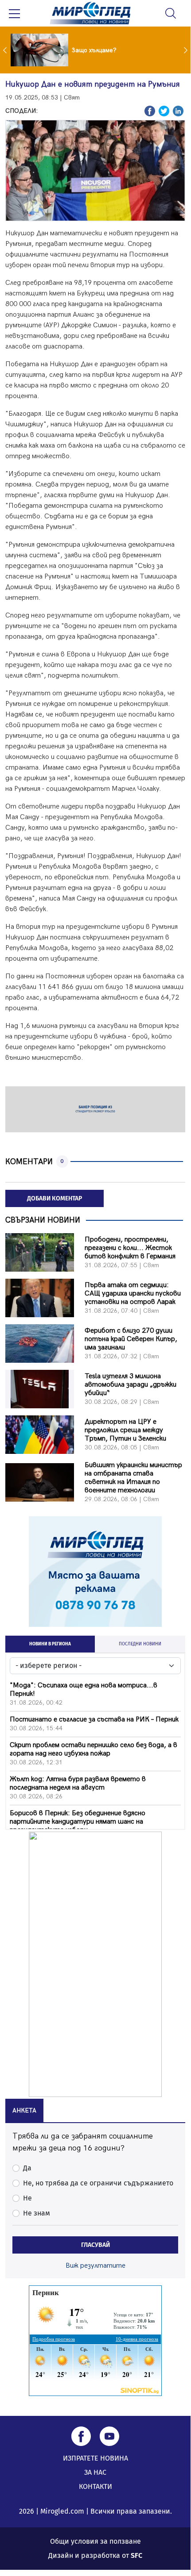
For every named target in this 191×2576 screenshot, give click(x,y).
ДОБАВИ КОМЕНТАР (55, 1198)
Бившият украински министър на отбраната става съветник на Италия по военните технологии (133, 1478)
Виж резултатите (95, 2266)
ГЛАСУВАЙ (95, 2245)
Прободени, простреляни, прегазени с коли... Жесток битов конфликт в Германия (130, 1248)
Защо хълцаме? (94, 50)
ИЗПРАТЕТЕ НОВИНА (95, 2458)
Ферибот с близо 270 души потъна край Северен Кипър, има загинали (131, 1339)
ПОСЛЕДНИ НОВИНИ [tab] (140, 1644)
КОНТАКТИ (95, 2486)
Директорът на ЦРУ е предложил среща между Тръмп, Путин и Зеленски (125, 1430)
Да (27, 2168)
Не (27, 2198)
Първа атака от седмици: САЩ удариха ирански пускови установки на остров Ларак (133, 1294)
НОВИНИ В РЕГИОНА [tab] (50, 1644)
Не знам (37, 2213)
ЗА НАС (95, 2472)
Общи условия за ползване (95, 2541)
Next (187, 50)
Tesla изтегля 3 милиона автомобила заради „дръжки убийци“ (131, 1385)
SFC (136, 2555)
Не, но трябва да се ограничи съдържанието (98, 2183)
